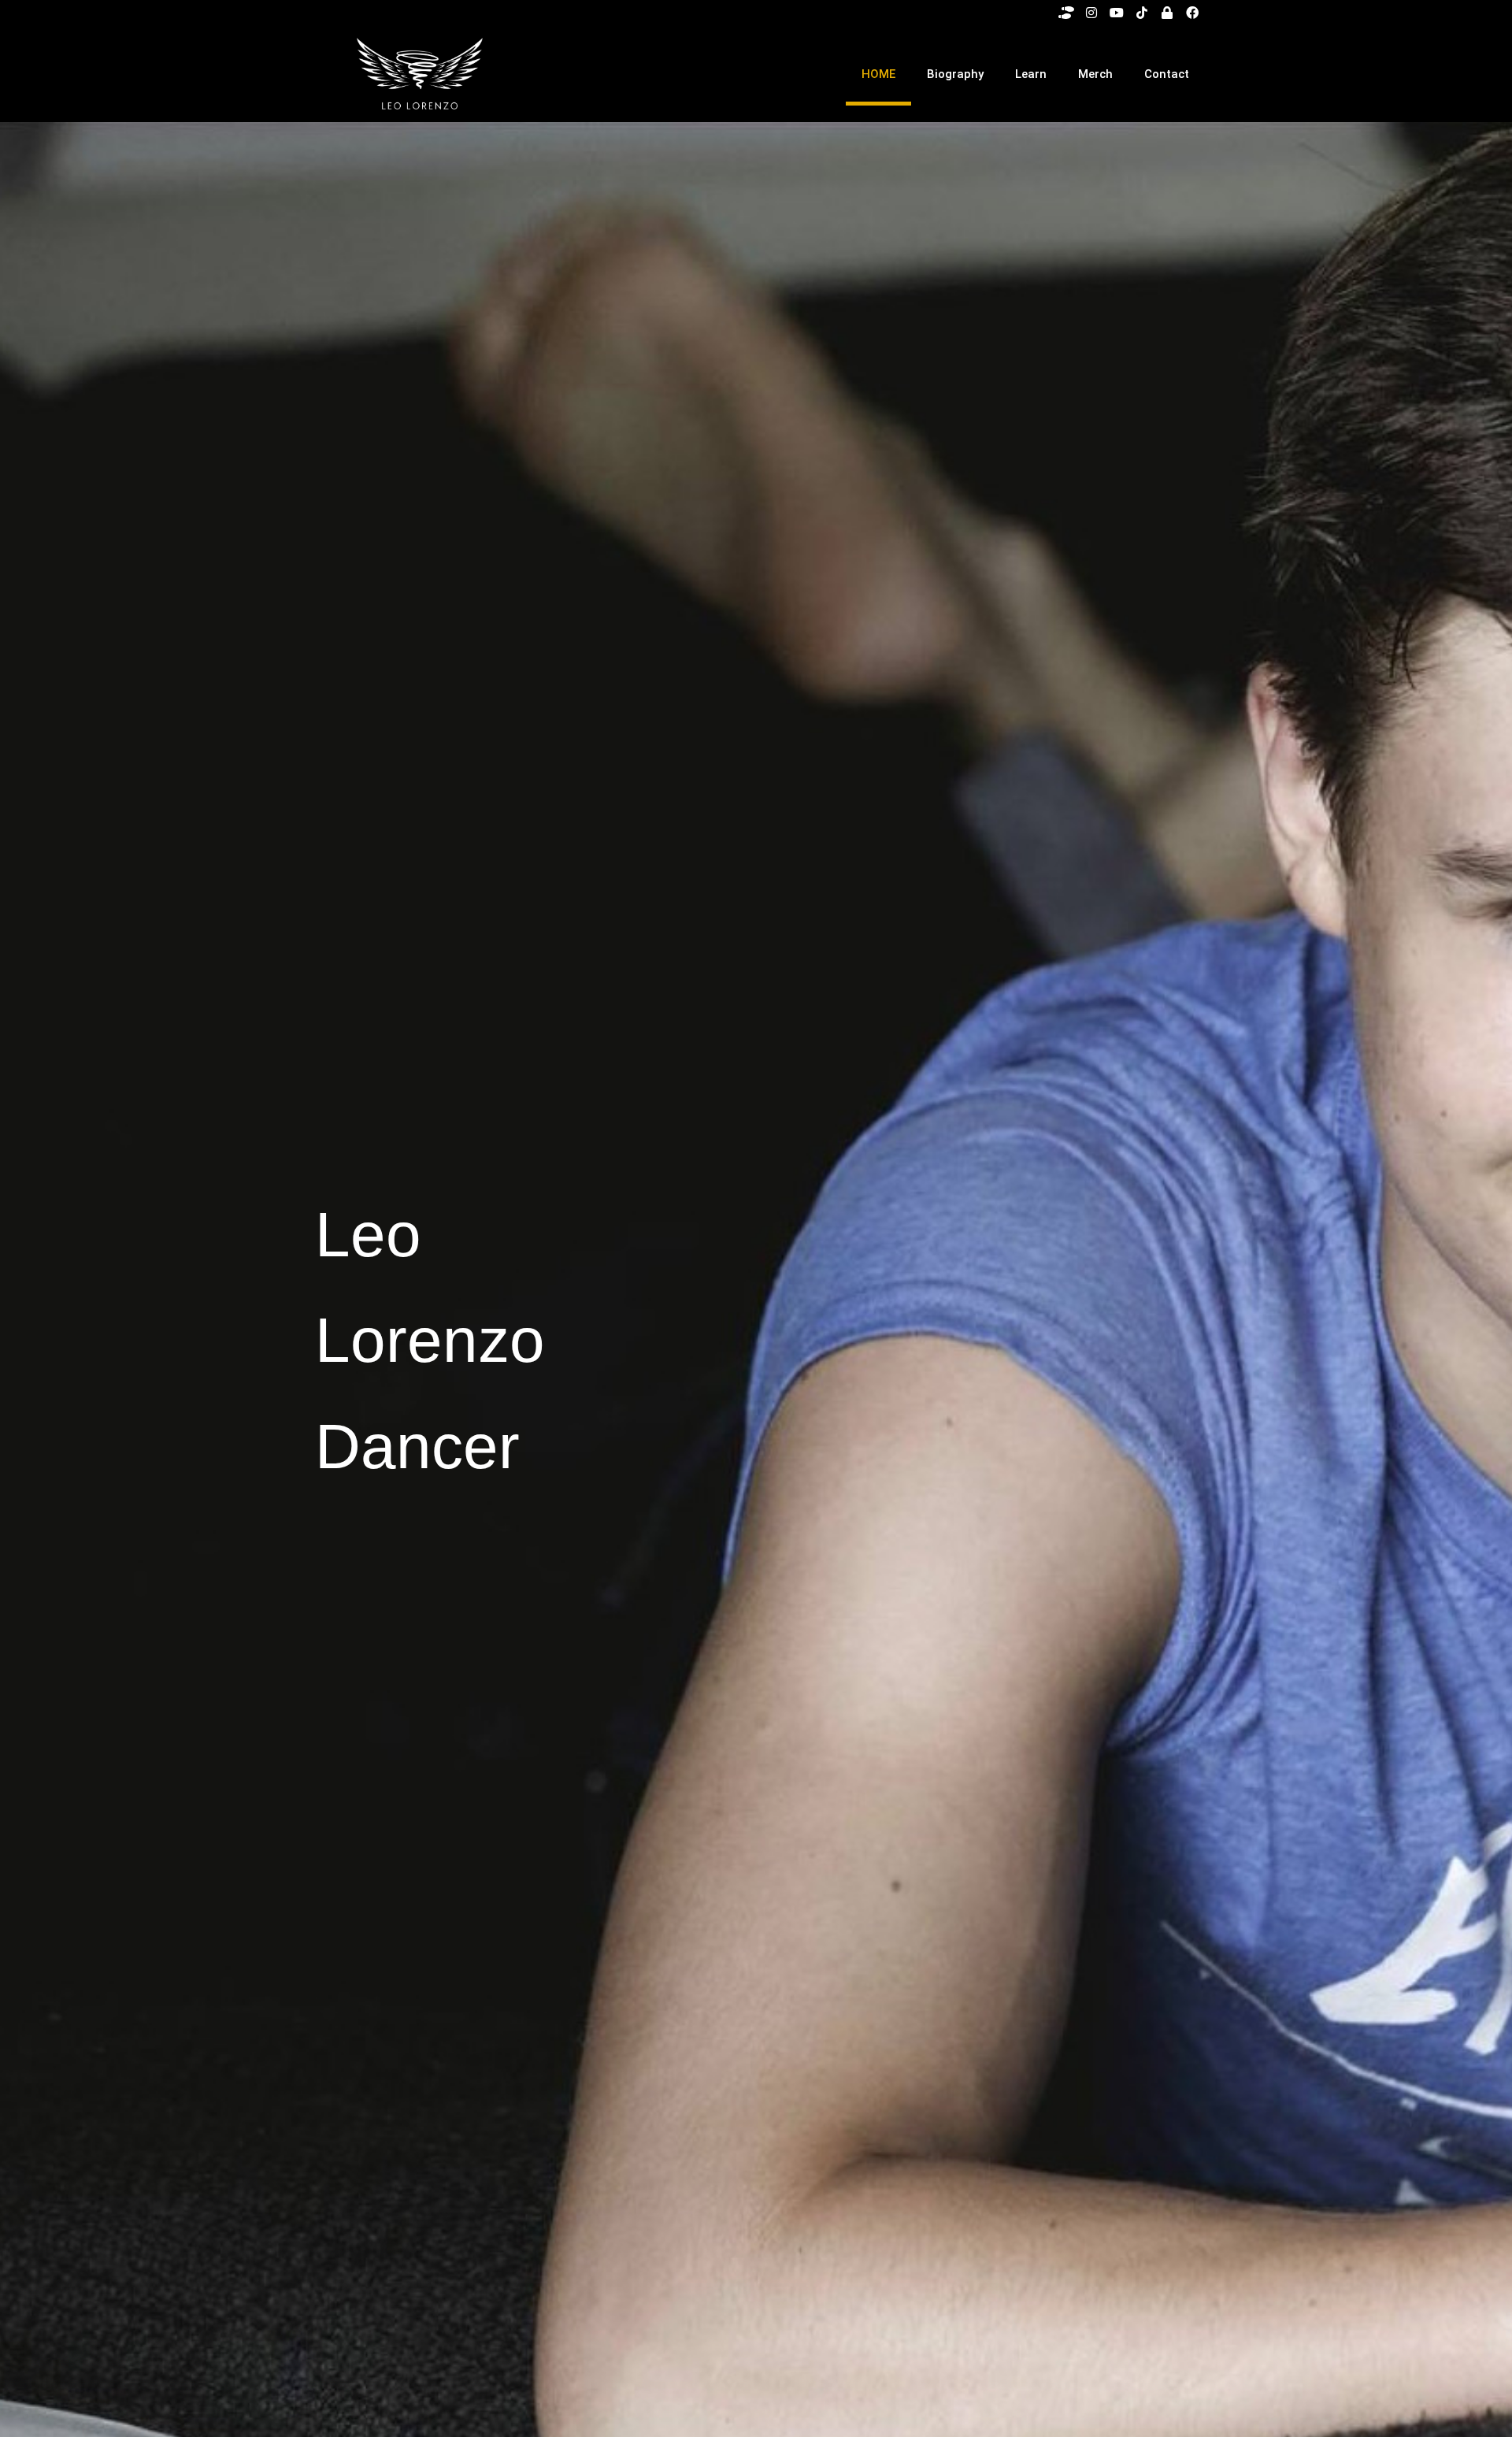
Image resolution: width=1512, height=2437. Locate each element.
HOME (878, 74)
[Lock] (1167, 13)
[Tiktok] (1142, 13)
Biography (955, 74)
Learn (1031, 74)
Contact (1167, 74)
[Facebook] (1192, 13)
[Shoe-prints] (1066, 13)
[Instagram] (1091, 13)
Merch (1095, 74)
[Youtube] (1117, 13)
